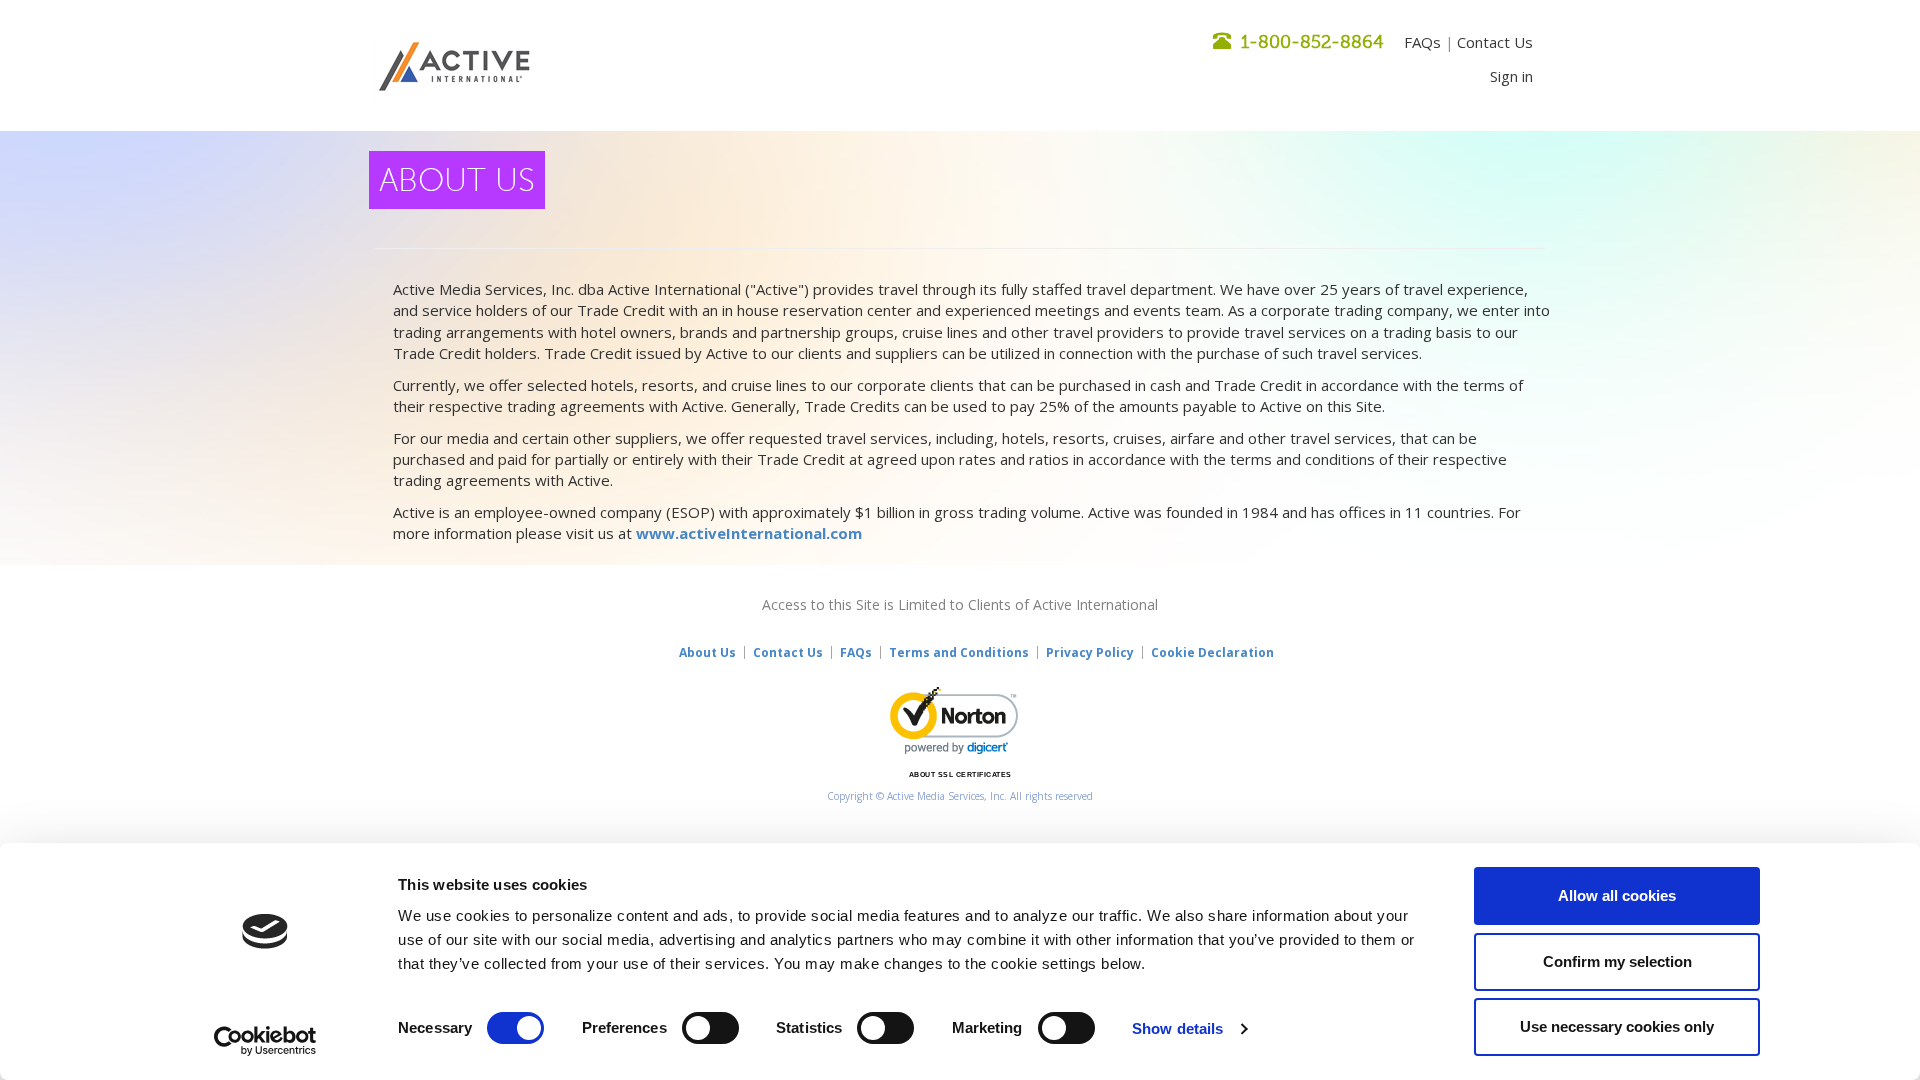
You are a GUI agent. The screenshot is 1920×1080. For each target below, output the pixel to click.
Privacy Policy (1090, 652)
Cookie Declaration (1212, 652)
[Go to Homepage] (454, 68)
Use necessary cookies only (1617, 1026)
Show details (1177, 1028)
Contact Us (1495, 42)
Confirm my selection (1617, 961)
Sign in (1511, 76)
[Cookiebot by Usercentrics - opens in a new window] (265, 1041)
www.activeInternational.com (749, 533)
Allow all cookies (1617, 895)
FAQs (1422, 42)
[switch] (710, 1028)
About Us (707, 652)
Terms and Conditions (959, 652)
